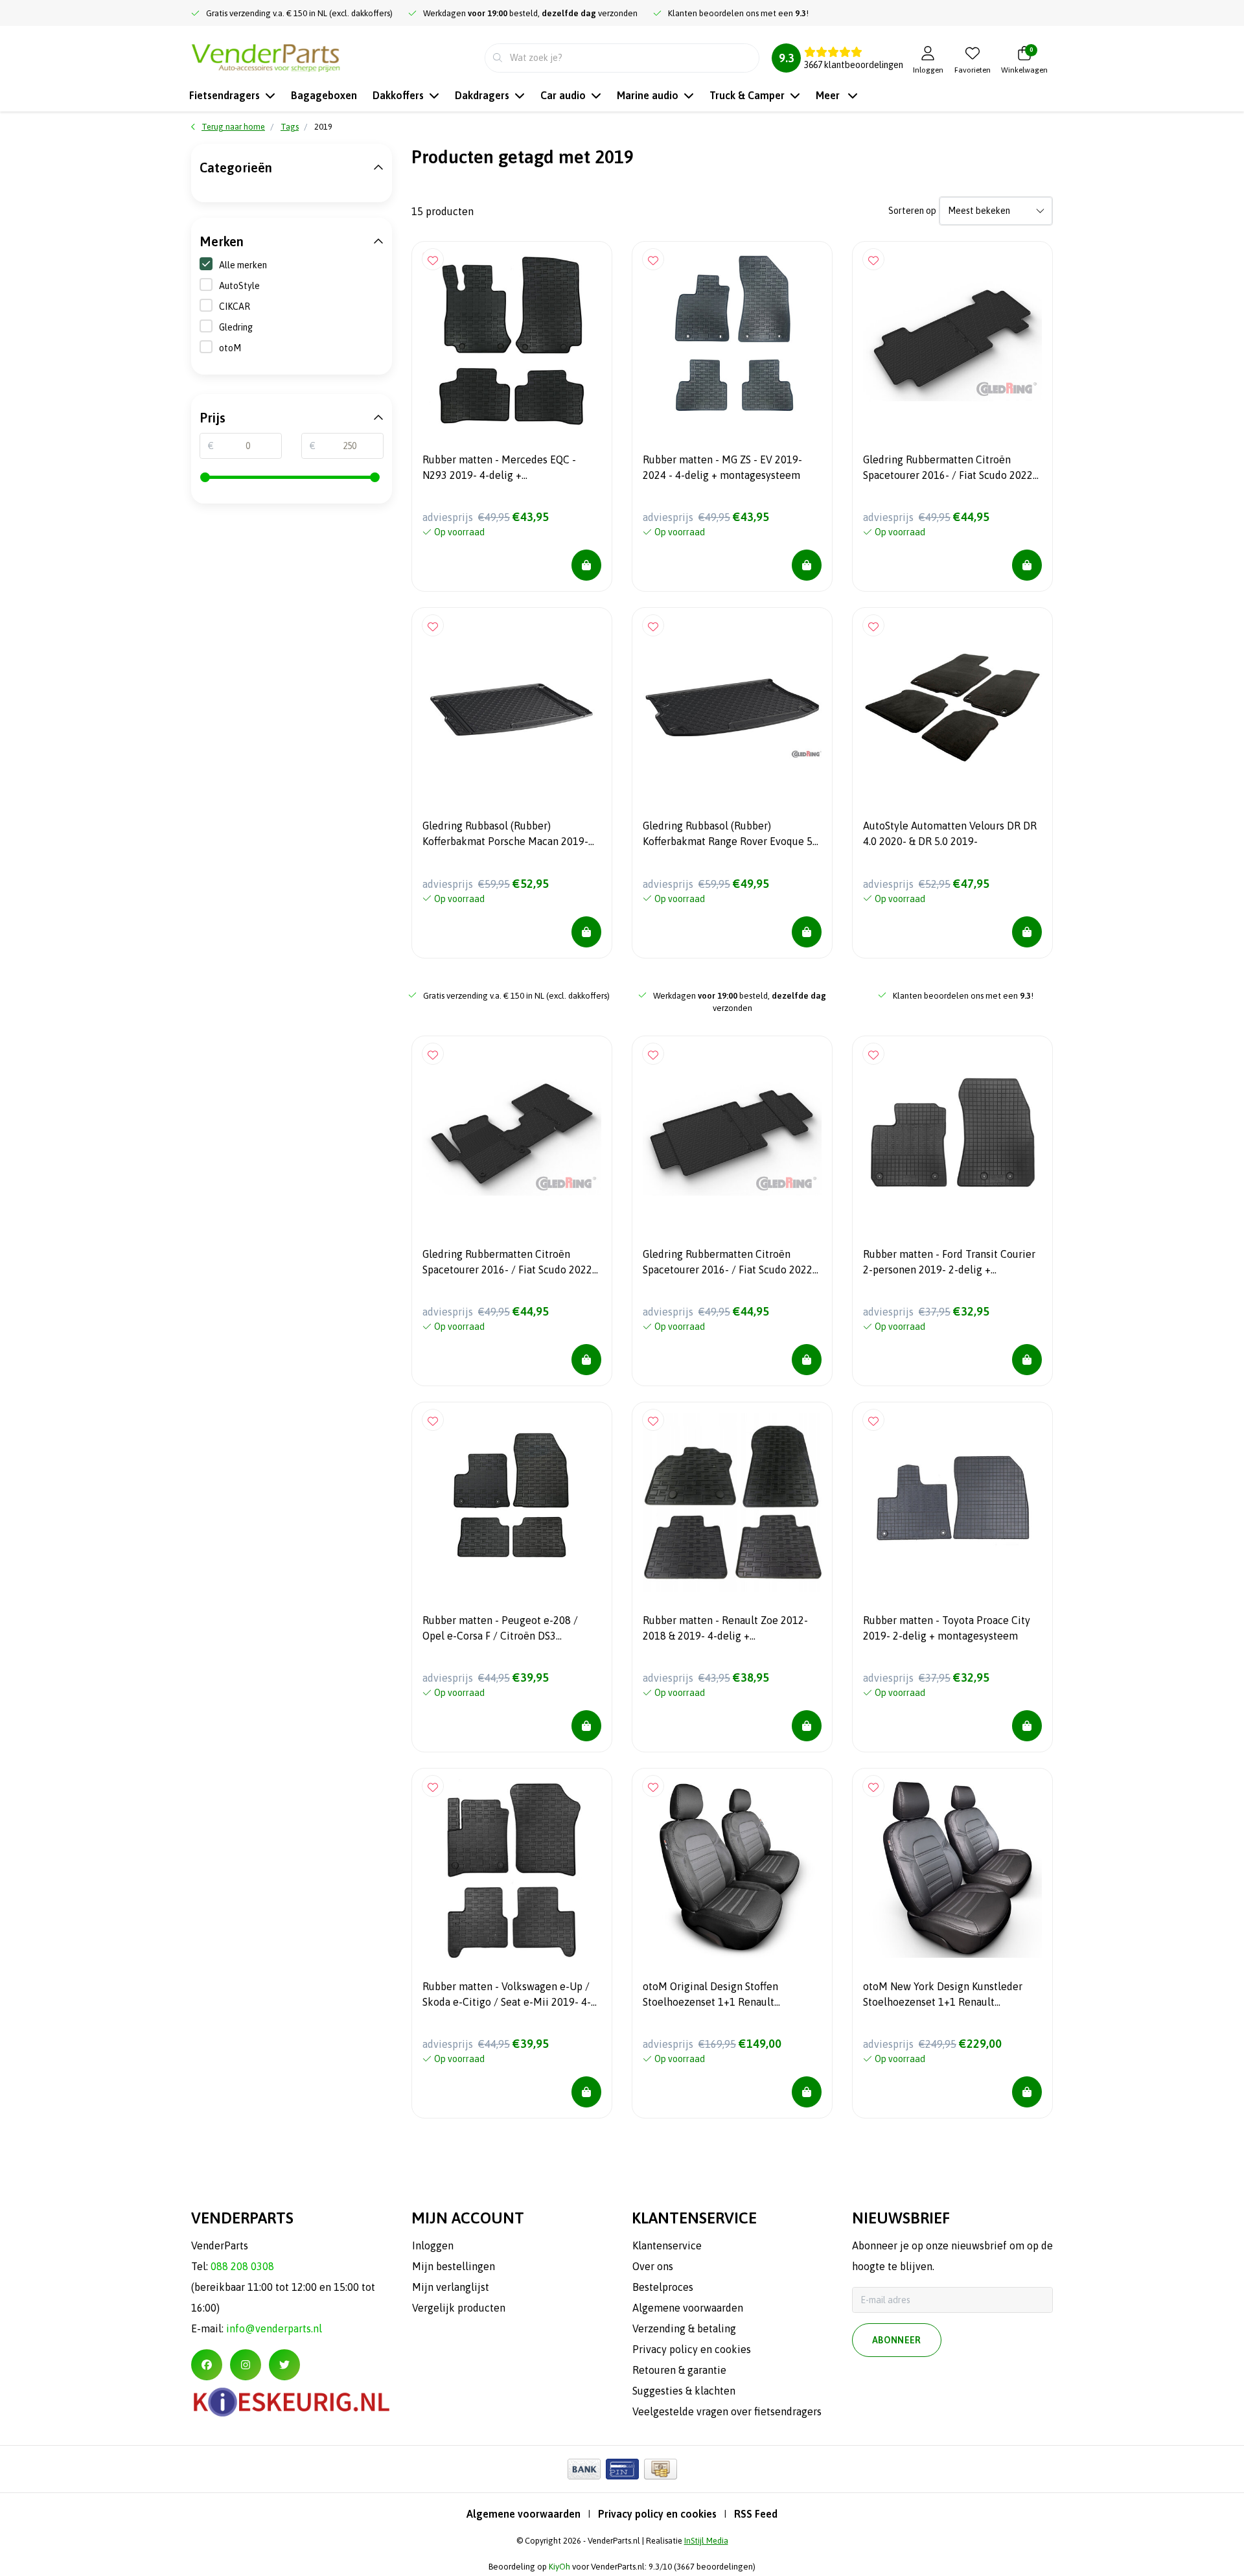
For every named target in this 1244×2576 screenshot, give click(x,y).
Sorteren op (912, 211)
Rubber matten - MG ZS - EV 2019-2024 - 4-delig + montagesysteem (722, 467)
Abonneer (897, 2340)
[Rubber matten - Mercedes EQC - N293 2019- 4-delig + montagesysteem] (512, 342)
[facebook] (207, 2365)
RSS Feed (756, 2514)
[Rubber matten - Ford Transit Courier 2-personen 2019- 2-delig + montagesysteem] (952, 1136)
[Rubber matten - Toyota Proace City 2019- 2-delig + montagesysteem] (952, 1502)
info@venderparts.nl (274, 2328)
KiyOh (559, 2567)
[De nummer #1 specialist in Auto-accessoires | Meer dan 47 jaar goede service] (266, 56)
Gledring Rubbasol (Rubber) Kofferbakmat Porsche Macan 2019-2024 (505, 835)
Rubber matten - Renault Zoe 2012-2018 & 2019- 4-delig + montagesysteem (725, 1630)
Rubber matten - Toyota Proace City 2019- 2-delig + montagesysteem (947, 1628)
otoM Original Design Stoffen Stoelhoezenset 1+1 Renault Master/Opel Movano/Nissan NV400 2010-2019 (726, 1996)
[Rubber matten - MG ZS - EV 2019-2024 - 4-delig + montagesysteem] (732, 342)
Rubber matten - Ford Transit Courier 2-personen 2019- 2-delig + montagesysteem (949, 1264)
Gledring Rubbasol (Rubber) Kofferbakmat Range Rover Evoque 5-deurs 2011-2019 (730, 835)
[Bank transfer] (584, 2469)
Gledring (236, 327)
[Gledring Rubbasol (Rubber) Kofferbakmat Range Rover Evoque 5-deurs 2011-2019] (732, 708)
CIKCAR (235, 307)
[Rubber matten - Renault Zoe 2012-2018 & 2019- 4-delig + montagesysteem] (732, 1502)
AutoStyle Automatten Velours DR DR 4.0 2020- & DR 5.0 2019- (950, 833)
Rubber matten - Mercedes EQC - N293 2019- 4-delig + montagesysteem (499, 469)
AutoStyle (239, 286)
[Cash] (661, 2469)
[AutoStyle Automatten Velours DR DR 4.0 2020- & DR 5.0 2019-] (952, 708)
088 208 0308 (242, 2266)
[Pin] (622, 2469)
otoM (230, 348)
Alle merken (243, 265)
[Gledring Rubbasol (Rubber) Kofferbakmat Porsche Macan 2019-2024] (512, 708)
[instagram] (246, 2365)
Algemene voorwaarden (524, 2514)
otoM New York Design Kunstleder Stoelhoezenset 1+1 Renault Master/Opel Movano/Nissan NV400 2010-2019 (947, 1996)
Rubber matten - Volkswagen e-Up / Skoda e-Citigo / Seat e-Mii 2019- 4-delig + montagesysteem (507, 1996)
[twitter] (284, 2365)
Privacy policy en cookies (657, 2514)
